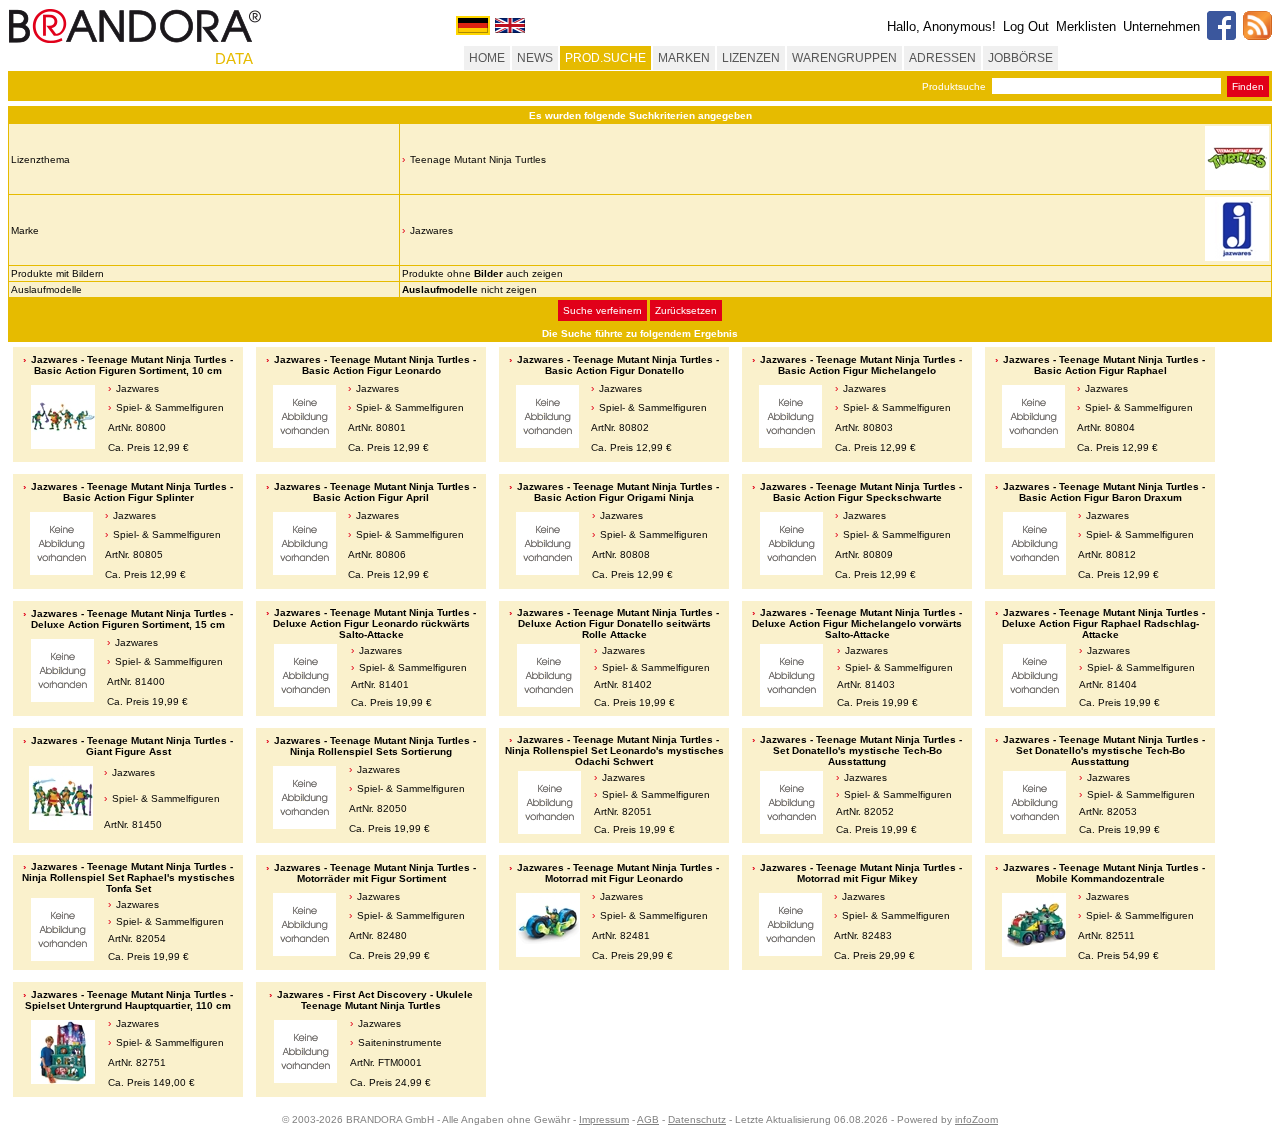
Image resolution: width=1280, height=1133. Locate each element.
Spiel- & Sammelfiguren (170, 407)
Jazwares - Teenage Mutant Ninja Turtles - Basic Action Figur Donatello (618, 365)
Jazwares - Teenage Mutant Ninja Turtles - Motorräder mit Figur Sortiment (375, 873)
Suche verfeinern (602, 310)
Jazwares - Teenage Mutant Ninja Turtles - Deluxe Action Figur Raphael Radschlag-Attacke (1103, 623)
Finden (1248, 86)
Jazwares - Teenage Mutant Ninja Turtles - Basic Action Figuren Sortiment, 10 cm (132, 365)
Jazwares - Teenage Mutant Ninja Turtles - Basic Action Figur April (375, 492)
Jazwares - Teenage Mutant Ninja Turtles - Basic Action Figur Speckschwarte (861, 492)
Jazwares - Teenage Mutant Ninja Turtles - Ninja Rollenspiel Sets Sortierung (375, 746)
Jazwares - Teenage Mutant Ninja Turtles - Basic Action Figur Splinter (132, 492)
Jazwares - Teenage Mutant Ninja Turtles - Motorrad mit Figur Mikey (861, 873)
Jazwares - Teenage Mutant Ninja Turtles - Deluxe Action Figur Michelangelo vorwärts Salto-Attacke (857, 623)
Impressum (604, 1119)
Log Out (1026, 26)
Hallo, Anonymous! (941, 26)
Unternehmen (1161, 26)
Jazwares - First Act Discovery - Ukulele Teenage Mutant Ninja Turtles (375, 1000)
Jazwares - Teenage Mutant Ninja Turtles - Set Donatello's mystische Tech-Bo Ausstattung (861, 750)
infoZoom (976, 1119)
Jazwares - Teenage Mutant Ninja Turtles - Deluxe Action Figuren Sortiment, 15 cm (132, 619)
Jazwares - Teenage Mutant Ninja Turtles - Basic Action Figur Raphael (1104, 365)
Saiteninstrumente (400, 1042)
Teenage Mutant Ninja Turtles (478, 159)
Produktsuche (954, 86)
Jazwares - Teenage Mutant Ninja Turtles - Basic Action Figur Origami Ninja (618, 492)
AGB (648, 1119)
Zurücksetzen (686, 310)
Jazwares (431, 230)
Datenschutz (697, 1119)
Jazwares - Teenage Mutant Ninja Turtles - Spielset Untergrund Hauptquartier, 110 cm (129, 1000)
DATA (234, 58)
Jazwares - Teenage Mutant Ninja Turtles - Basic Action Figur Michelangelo (861, 365)
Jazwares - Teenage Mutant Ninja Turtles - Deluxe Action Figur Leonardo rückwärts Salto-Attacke (374, 623)
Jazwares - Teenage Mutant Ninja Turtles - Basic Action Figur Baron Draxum (1104, 492)
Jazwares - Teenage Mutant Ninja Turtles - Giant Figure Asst (132, 746)
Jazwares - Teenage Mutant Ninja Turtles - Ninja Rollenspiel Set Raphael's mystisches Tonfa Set (128, 877)
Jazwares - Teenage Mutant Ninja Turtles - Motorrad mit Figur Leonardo (618, 873)
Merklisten (1086, 26)
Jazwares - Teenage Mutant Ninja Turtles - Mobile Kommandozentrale (1104, 873)
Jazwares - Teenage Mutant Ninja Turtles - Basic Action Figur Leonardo (375, 365)
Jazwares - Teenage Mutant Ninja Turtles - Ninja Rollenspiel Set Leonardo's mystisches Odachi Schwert (614, 750)
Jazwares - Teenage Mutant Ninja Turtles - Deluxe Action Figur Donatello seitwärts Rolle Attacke (618, 623)
